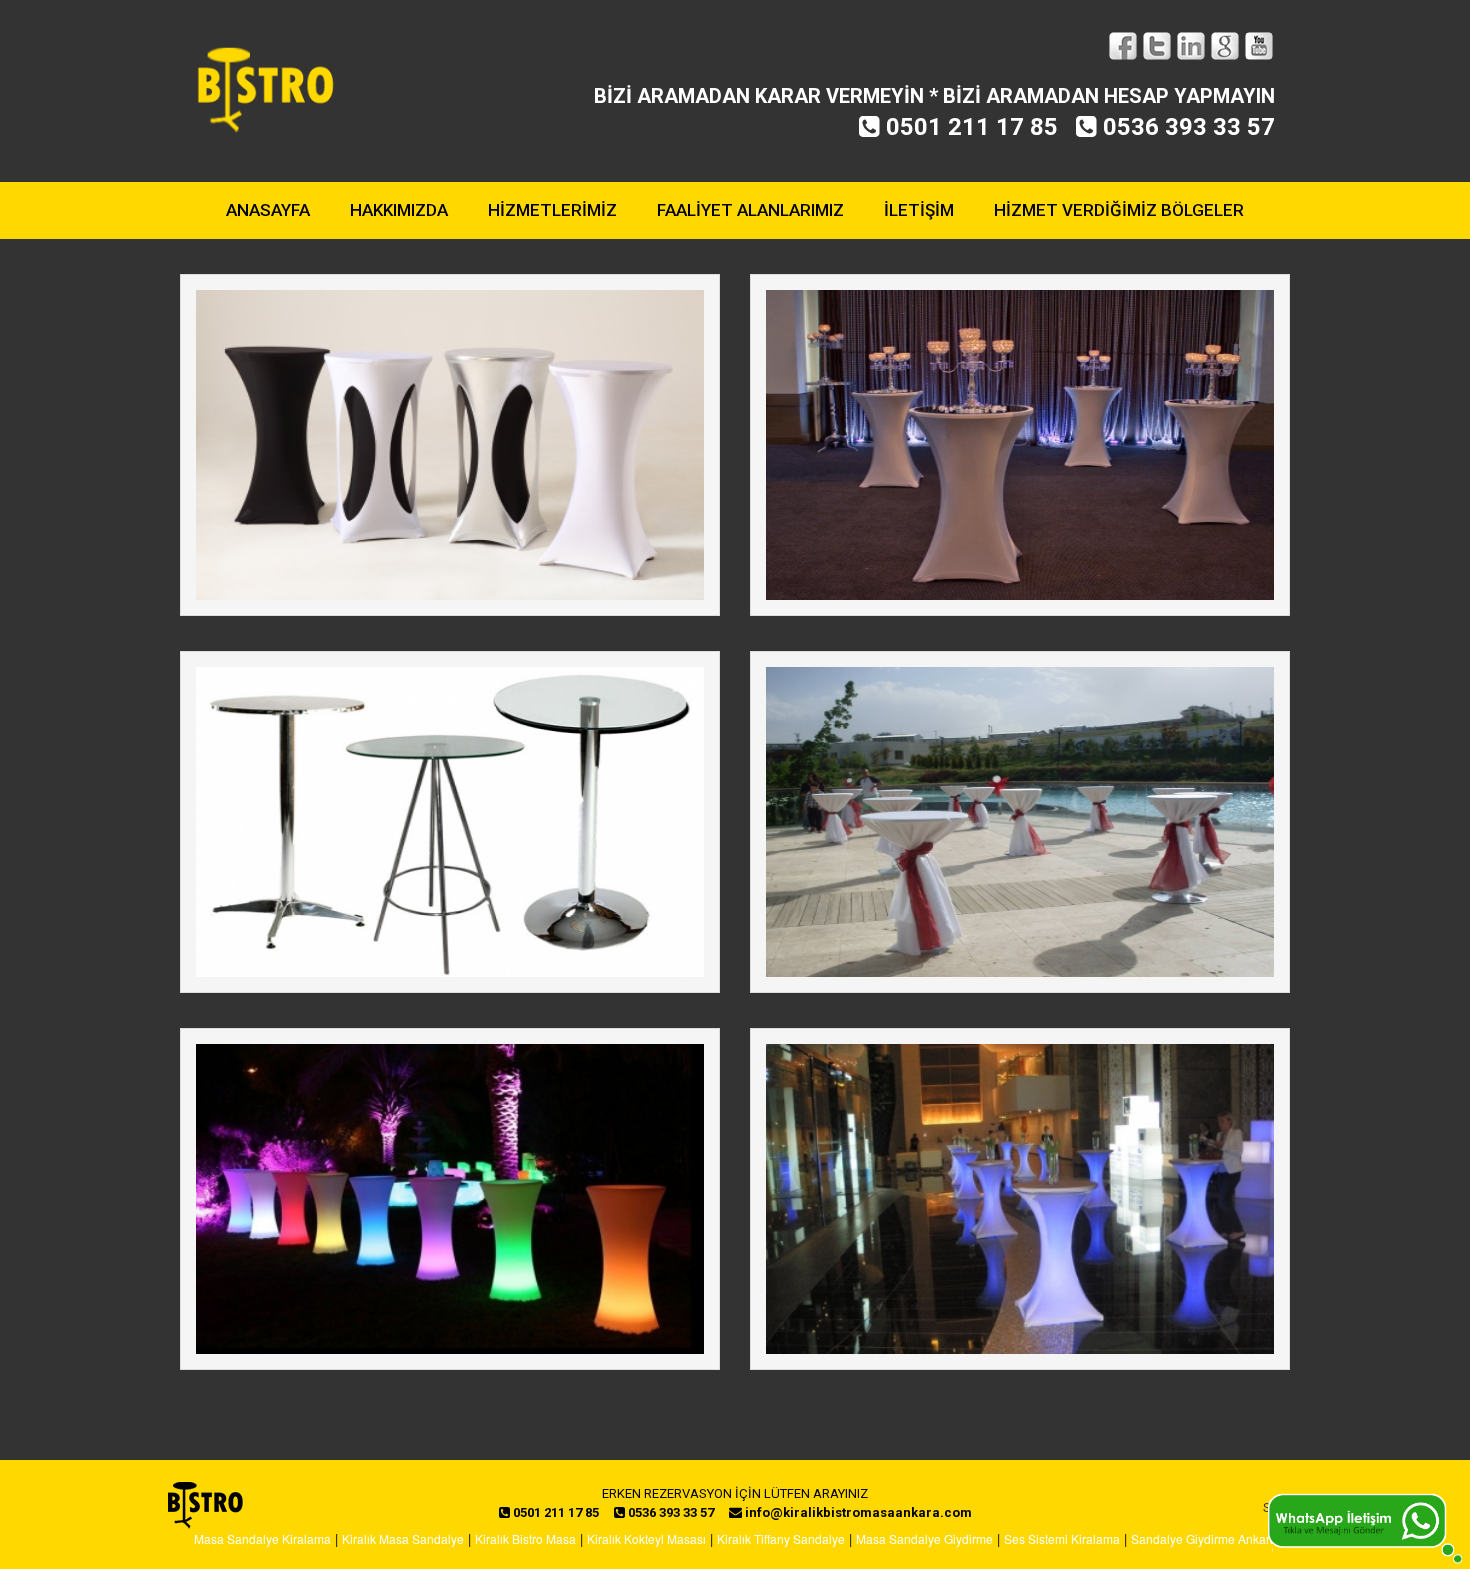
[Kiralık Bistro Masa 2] (1020, 445)
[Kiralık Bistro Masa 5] (450, 1199)
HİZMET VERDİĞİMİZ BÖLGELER (1119, 210)
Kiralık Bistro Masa (525, 1538)
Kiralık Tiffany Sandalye (781, 1538)
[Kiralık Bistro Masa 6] (1020, 1199)
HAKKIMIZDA (399, 210)
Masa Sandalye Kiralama (262, 1538)
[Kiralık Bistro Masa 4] (1020, 822)
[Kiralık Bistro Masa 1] (450, 445)
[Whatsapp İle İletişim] (1365, 1526)
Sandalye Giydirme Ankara (1204, 1538)
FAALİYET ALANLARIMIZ (750, 210)
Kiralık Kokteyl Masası (646, 1538)
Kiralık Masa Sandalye (403, 1538)
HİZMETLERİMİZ (552, 210)
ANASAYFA (268, 210)
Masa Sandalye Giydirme (924, 1538)
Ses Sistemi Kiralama (1062, 1538)
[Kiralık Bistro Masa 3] (450, 822)
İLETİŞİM (919, 210)
